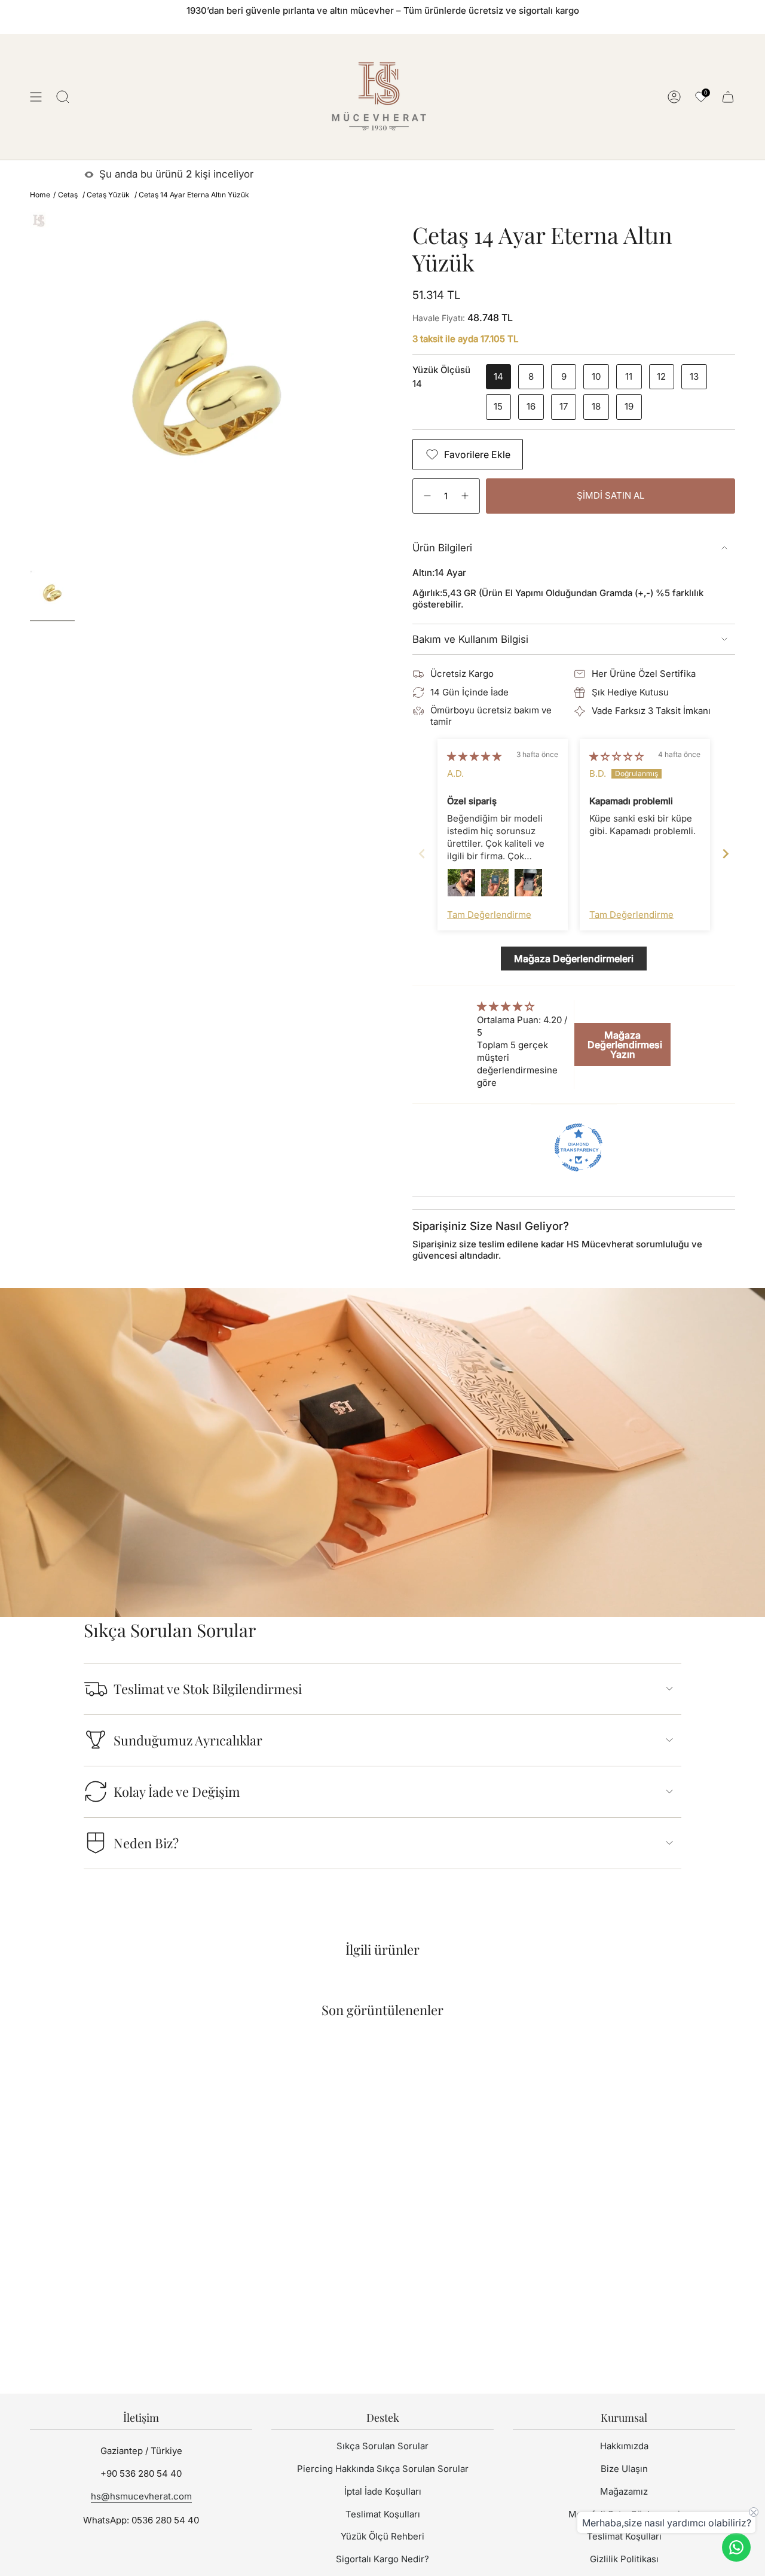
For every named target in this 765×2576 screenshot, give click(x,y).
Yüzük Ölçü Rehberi (382, 2536)
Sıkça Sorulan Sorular (382, 2446)
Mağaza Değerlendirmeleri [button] (574, 959)
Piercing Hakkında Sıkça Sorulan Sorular (383, 2469)
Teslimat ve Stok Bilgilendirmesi (208, 1689)
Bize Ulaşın (624, 2469)
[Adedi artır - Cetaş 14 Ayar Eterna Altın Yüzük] (466, 496)
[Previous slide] (422, 854)
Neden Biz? (146, 1843)
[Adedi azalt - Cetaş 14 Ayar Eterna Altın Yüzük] (426, 496)
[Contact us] (736, 2547)
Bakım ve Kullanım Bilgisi (470, 639)
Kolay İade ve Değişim (177, 1791)
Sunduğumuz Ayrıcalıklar (188, 1740)
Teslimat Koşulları (383, 2514)
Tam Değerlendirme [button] (489, 915)
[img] (474, 756)
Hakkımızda (624, 2446)
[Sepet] (728, 97)
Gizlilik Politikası (624, 2559)
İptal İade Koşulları (383, 2491)
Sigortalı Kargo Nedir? (382, 2559)
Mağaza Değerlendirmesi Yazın (625, 1045)
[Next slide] (726, 854)
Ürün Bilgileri (442, 548)
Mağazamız (624, 2491)
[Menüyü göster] (36, 97)
